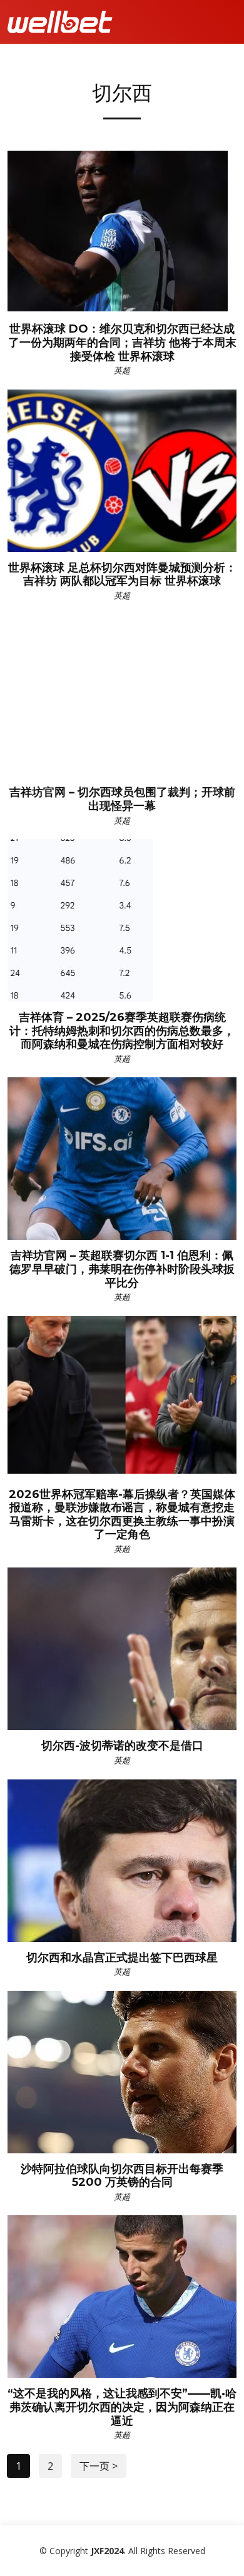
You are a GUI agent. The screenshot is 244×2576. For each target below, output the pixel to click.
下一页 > (99, 2466)
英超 (122, 370)
